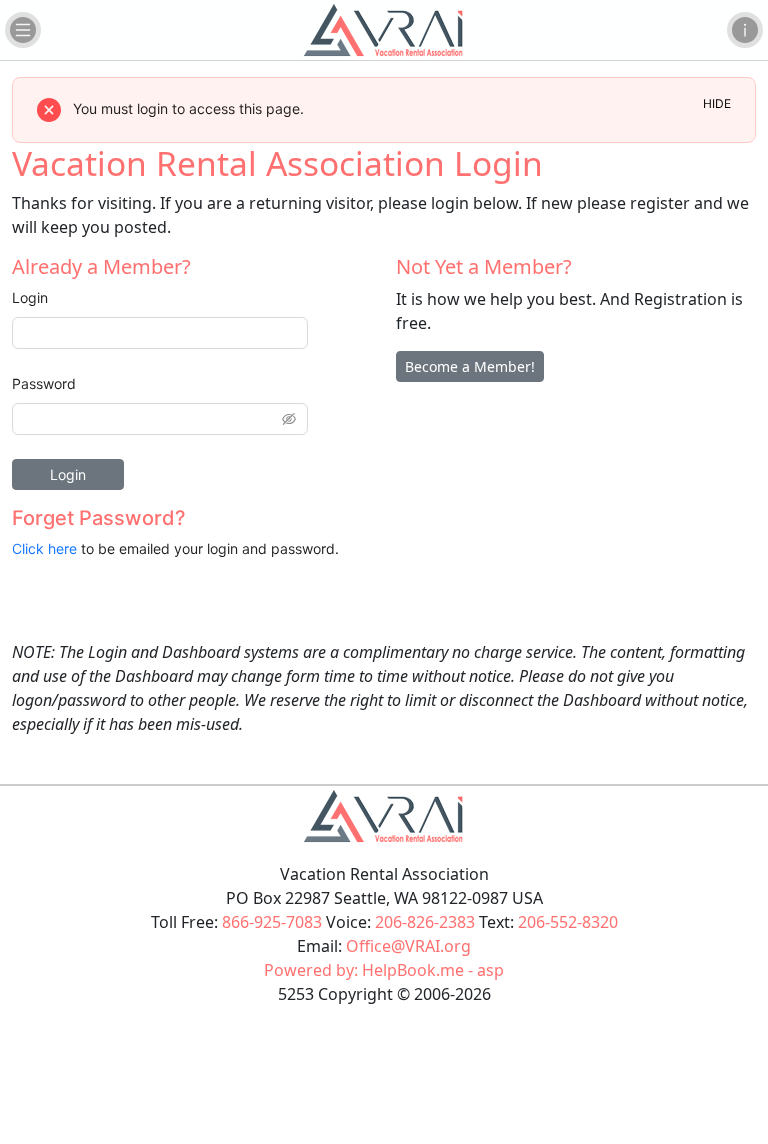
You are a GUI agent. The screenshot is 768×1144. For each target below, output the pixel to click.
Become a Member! (470, 366)
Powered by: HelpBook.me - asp (384, 970)
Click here (44, 548)
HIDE (717, 104)
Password (44, 383)
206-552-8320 (568, 922)
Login (30, 297)
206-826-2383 (425, 922)
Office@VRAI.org (408, 946)
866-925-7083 (272, 922)
